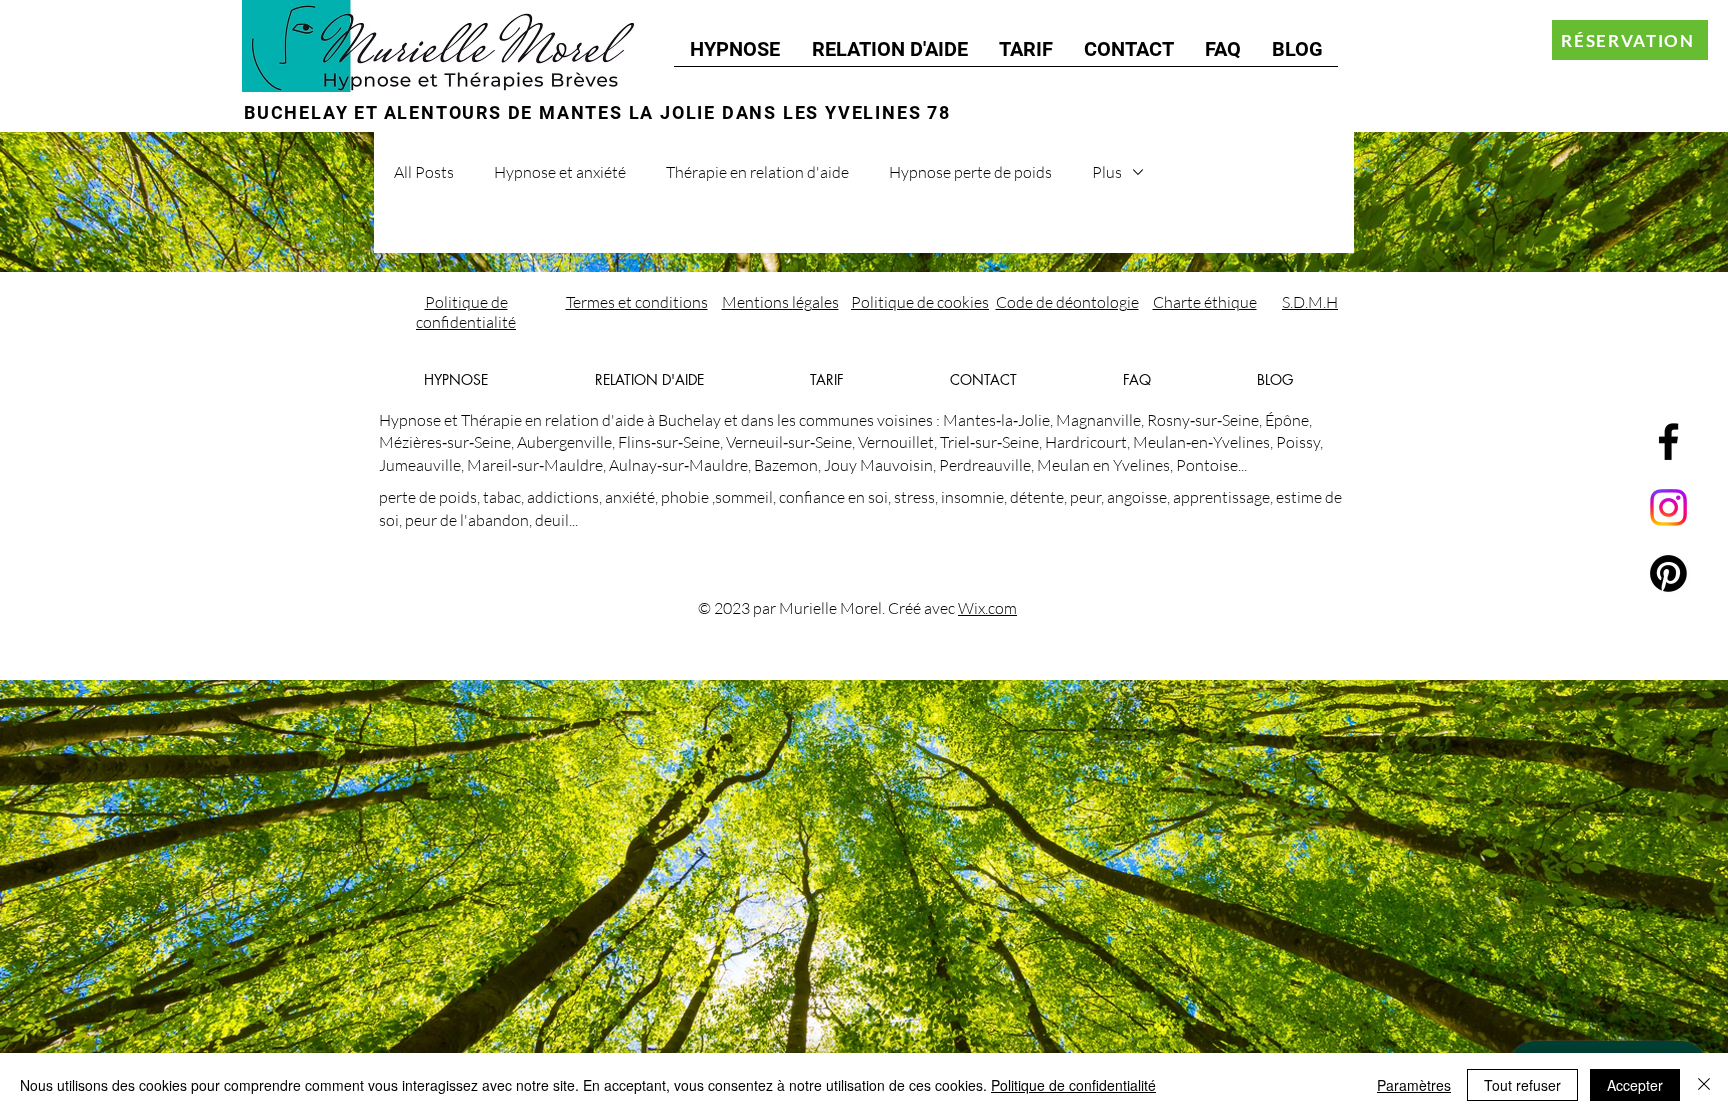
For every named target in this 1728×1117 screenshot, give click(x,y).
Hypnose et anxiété (560, 172)
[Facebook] (1668, 441)
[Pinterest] (1668, 573)
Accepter (1635, 1085)
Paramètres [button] (1414, 1085)
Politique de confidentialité (1073, 1085)
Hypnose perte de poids (970, 172)
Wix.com (987, 608)
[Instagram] (1668, 507)
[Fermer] (1704, 1085)
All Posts (424, 172)
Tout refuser (1522, 1085)
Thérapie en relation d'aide (757, 172)
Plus (1107, 172)
